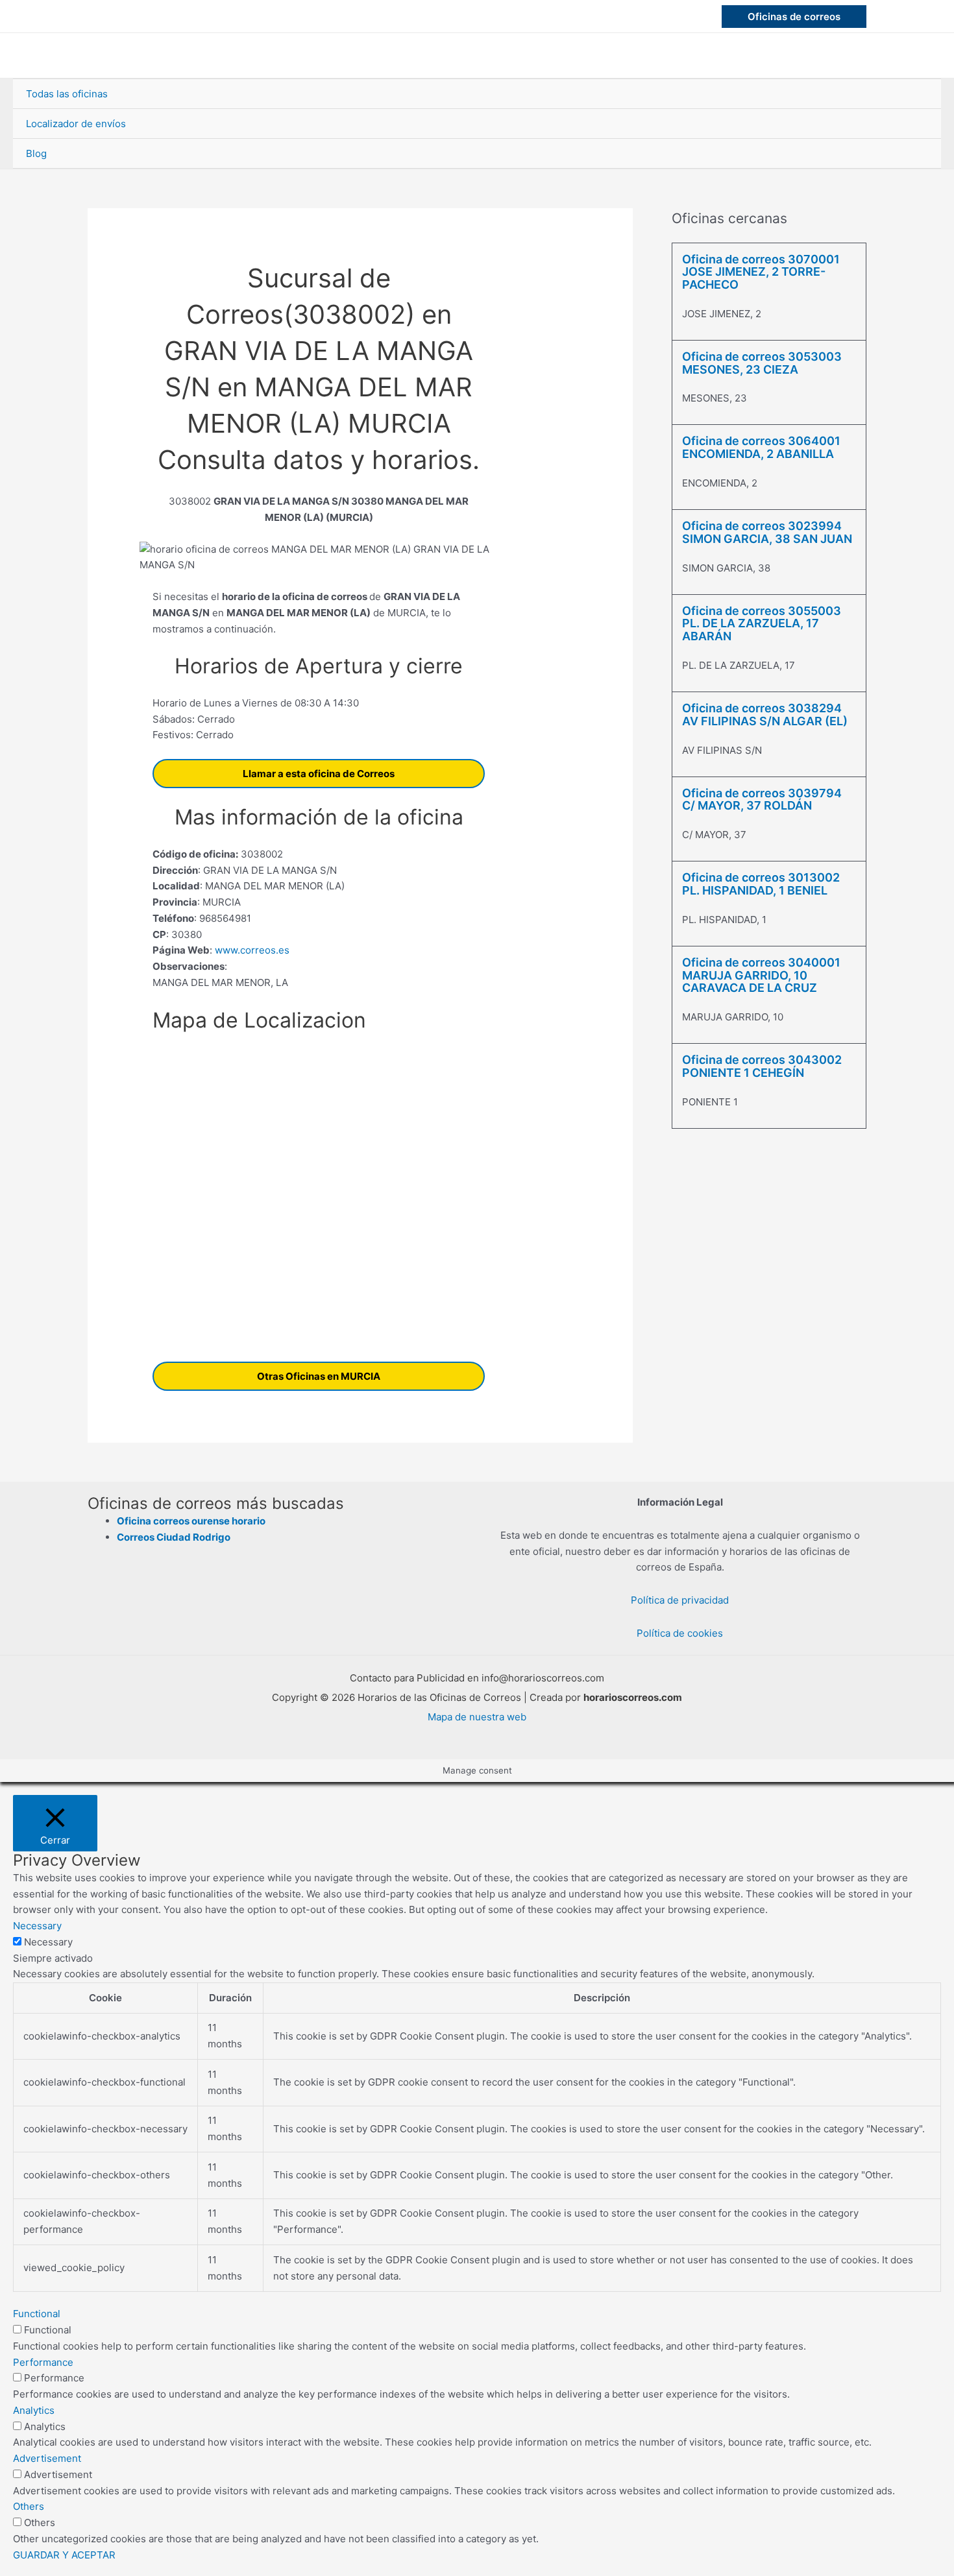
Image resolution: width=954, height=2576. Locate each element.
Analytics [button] (34, 2410)
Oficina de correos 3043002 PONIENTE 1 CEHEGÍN (762, 1066)
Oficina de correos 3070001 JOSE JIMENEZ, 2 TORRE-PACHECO (761, 272)
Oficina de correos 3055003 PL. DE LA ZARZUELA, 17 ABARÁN (762, 624)
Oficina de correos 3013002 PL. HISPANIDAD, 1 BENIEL (761, 884)
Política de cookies (680, 1633)
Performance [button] (43, 2362)
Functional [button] (37, 2314)
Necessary (48, 1942)
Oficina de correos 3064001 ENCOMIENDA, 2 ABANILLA (761, 447)
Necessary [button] (37, 1926)
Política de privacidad (680, 1600)
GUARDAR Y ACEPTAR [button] (64, 2555)
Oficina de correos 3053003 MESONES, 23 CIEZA (762, 363)
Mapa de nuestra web (477, 1717)
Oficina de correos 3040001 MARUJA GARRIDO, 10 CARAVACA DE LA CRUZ (761, 975)
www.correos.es (251, 950)
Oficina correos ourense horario (191, 1521)
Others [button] (29, 2506)
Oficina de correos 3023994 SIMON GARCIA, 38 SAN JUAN (767, 532)
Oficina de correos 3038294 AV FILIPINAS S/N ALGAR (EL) (765, 715)
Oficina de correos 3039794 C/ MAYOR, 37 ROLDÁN (762, 800)
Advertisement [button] (47, 2458)
